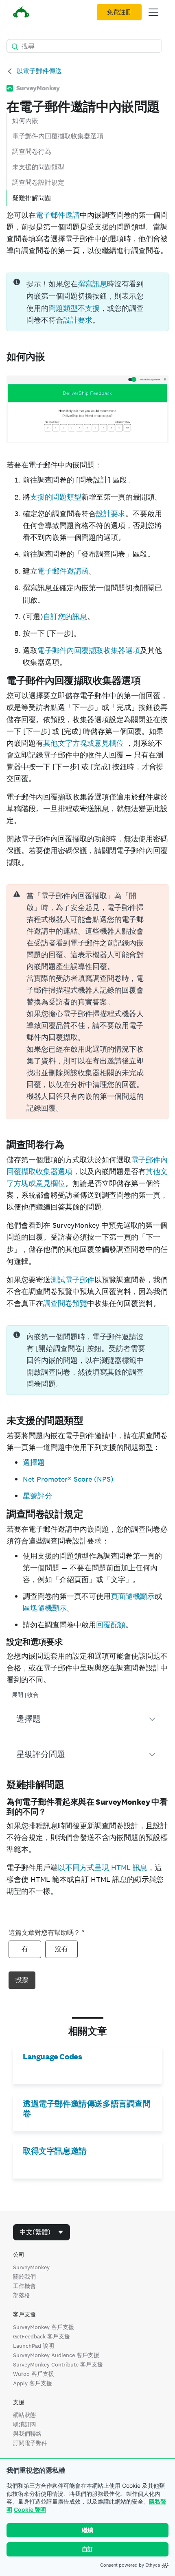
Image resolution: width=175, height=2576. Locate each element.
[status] (87, 302)
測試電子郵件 (72, 1280)
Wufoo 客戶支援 (34, 2374)
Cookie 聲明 (30, 2509)
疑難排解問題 (32, 198)
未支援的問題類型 (38, 167)
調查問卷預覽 (65, 1303)
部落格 (22, 2295)
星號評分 (37, 1496)
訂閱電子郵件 (30, 2443)
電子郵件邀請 (58, 215)
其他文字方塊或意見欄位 (84, 743)
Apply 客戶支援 (33, 2383)
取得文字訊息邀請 (55, 2151)
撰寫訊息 (92, 284)
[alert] (87, 1002)
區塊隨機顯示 (45, 1608)
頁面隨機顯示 (133, 1596)
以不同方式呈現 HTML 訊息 (103, 1868)
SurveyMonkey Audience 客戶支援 (56, 2355)
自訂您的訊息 (65, 617)
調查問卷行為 (32, 152)
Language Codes (52, 2056)
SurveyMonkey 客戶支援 (44, 2327)
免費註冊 (119, 12)
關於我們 (24, 2277)
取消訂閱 (24, 2424)
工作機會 (24, 2286)
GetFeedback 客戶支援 (42, 2336)
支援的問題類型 (56, 497)
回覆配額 (111, 1625)
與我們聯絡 (27, 2434)
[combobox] (42, 2232)
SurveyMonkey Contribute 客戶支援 (58, 2364)
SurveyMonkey (31, 2267)
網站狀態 (24, 2415)
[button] (87, 1719)
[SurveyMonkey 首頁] (21, 13)
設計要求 (78, 320)
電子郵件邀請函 (63, 571)
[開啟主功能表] (153, 12)
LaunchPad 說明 (34, 2346)
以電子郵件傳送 (39, 71)
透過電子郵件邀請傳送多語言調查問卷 (87, 2109)
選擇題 (34, 1462)
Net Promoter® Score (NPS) (68, 1479)
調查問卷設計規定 (38, 182)
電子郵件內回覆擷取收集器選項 (58, 136)
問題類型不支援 (74, 308)
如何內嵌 (25, 121)
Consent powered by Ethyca (130, 2565)
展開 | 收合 (25, 1695)
